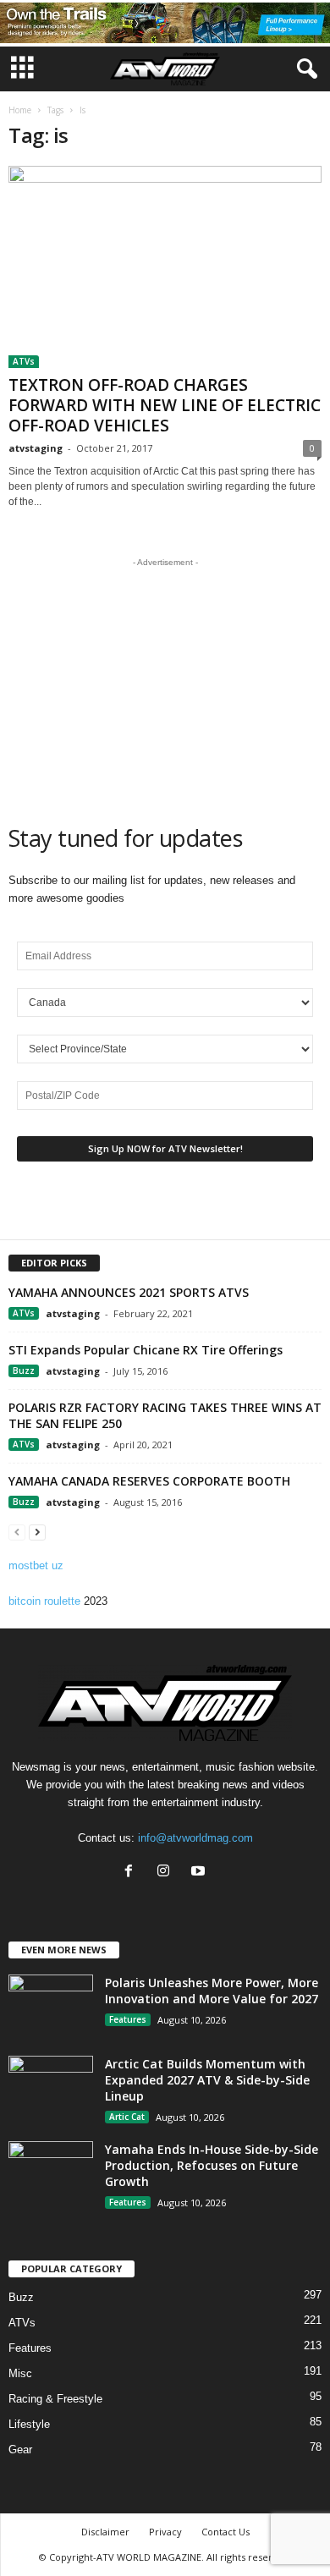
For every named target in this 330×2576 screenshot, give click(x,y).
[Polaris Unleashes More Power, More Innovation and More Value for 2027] (51, 2006)
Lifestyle (29, 2424)
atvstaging (36, 448)
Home (20, 110)
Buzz (24, 1370)
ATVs (24, 361)
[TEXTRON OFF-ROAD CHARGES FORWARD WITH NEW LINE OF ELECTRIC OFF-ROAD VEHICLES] (165, 267)
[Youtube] (200, 1873)
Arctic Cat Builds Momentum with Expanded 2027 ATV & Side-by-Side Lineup (207, 2080)
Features (128, 2019)
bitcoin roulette (44, 1601)
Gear (20, 2450)
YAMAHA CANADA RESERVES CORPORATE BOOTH (149, 1481)
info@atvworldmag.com (195, 1838)
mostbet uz (36, 1565)
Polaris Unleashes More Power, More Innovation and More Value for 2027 (212, 1991)
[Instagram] (167, 1873)
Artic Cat (127, 2117)
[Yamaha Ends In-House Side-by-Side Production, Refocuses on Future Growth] (51, 2173)
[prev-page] (17, 1532)
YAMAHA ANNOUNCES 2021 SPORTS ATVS (129, 1292)
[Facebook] (132, 1873)
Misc (20, 2373)
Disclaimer (105, 2532)
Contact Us (225, 2532)
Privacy (165, 2532)
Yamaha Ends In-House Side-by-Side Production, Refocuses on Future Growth (212, 2165)
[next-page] (37, 1532)
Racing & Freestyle (55, 2399)
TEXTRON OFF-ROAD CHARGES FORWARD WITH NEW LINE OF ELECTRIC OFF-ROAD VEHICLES (165, 405)
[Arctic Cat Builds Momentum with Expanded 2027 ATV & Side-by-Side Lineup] (51, 2087)
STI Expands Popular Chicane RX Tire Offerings (146, 1350)
